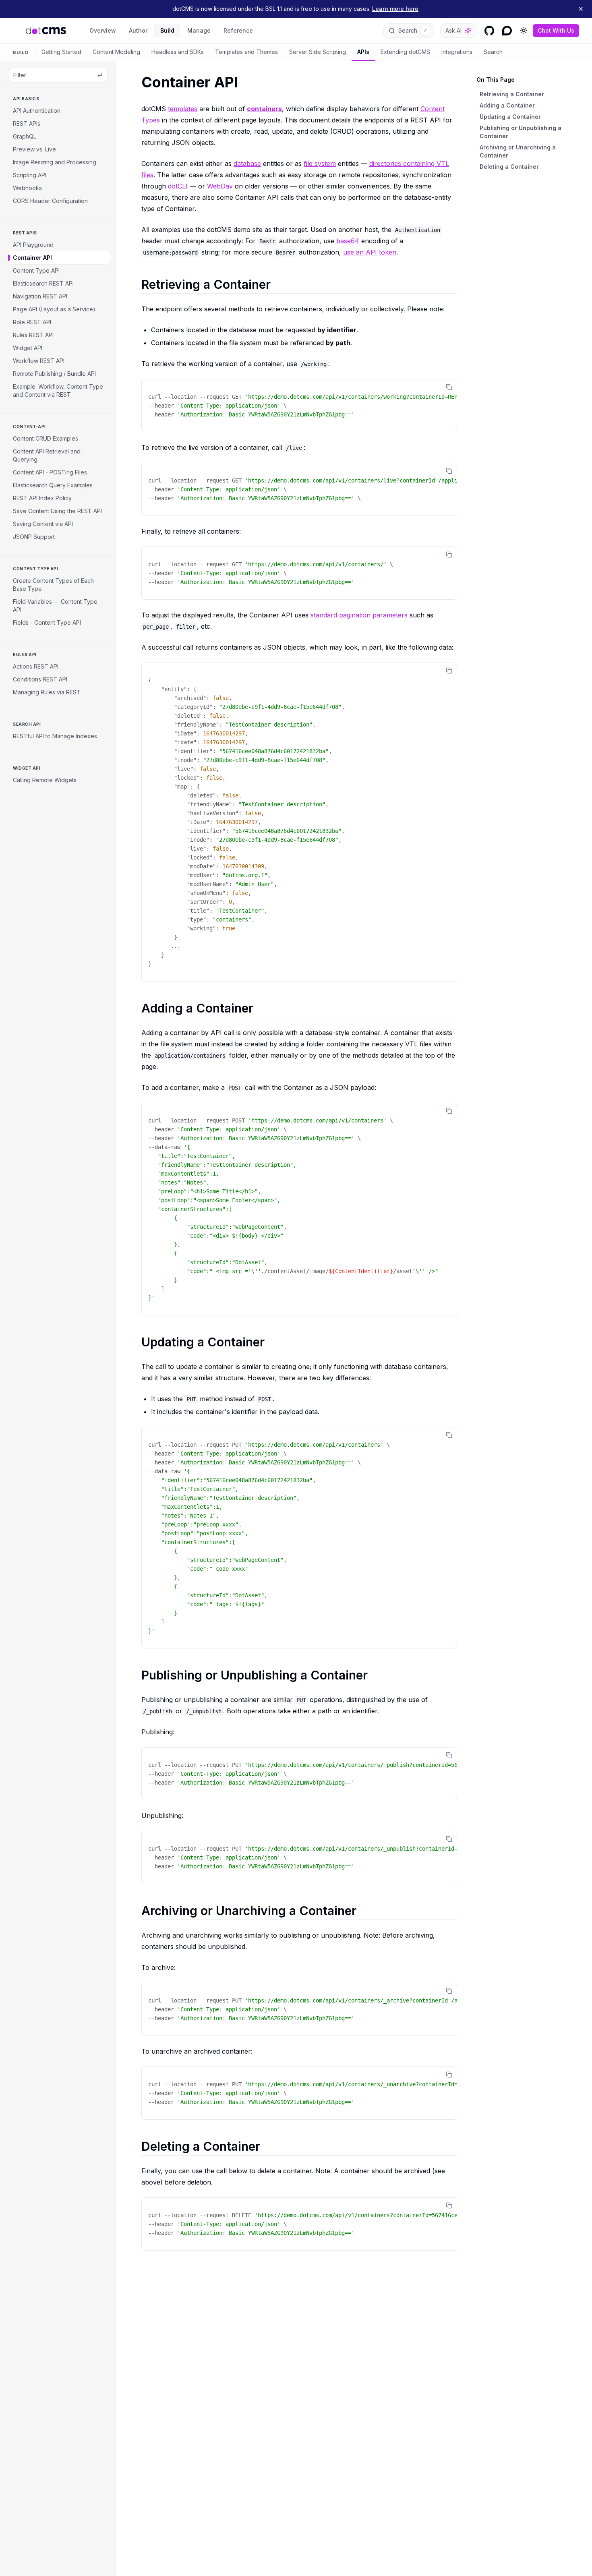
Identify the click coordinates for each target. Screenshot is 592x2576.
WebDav (220, 186)
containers (264, 109)
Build (167, 30)
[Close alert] (581, 9)
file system (320, 164)
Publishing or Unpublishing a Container (521, 132)
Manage (199, 30)
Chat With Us (556, 30)
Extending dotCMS (405, 52)
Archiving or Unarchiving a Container (518, 151)
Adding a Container (507, 105)
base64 (348, 241)
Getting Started (61, 52)
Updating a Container (510, 117)
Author (138, 30)
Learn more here (395, 9)
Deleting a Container (509, 167)
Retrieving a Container (512, 94)
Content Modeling (116, 52)
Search (493, 52)
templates (183, 109)
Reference (238, 30)
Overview (103, 30)
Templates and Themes (246, 52)
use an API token (370, 252)
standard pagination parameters (359, 615)
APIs (363, 52)
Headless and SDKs (178, 52)
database (247, 164)
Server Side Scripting (318, 52)
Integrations (457, 52)
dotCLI (178, 186)
